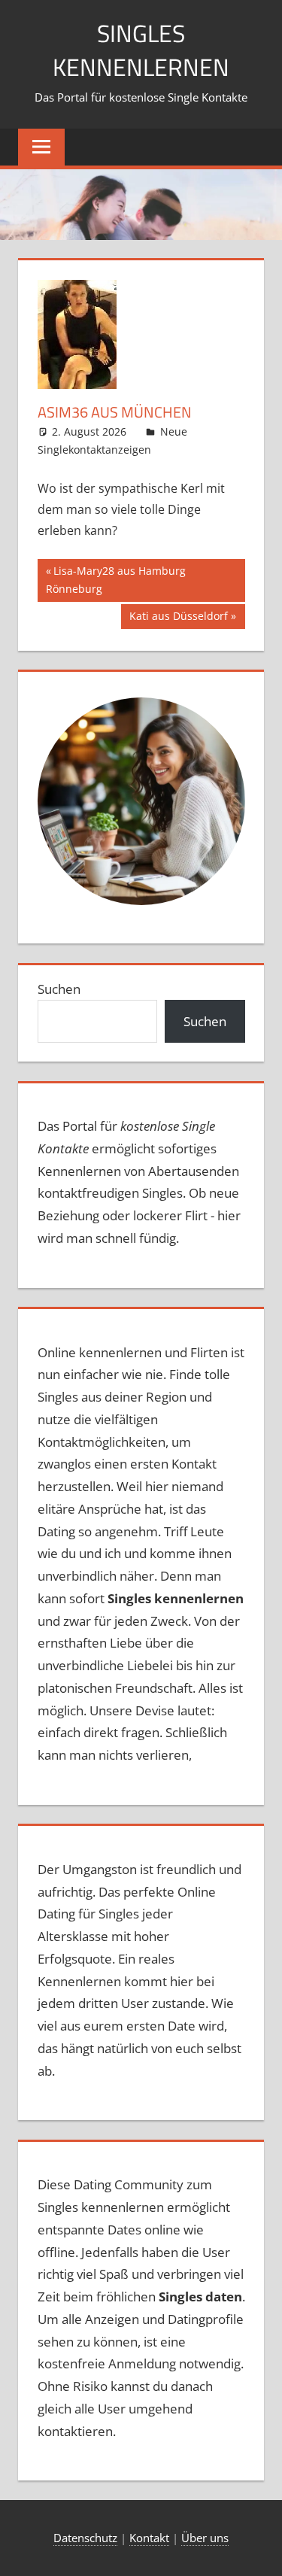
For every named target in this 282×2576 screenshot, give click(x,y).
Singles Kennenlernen (141, 50)
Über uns (205, 2538)
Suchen (59, 989)
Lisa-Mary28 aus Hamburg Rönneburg (116, 580)
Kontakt (149, 2538)
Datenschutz (85, 2538)
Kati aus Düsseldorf (178, 618)
